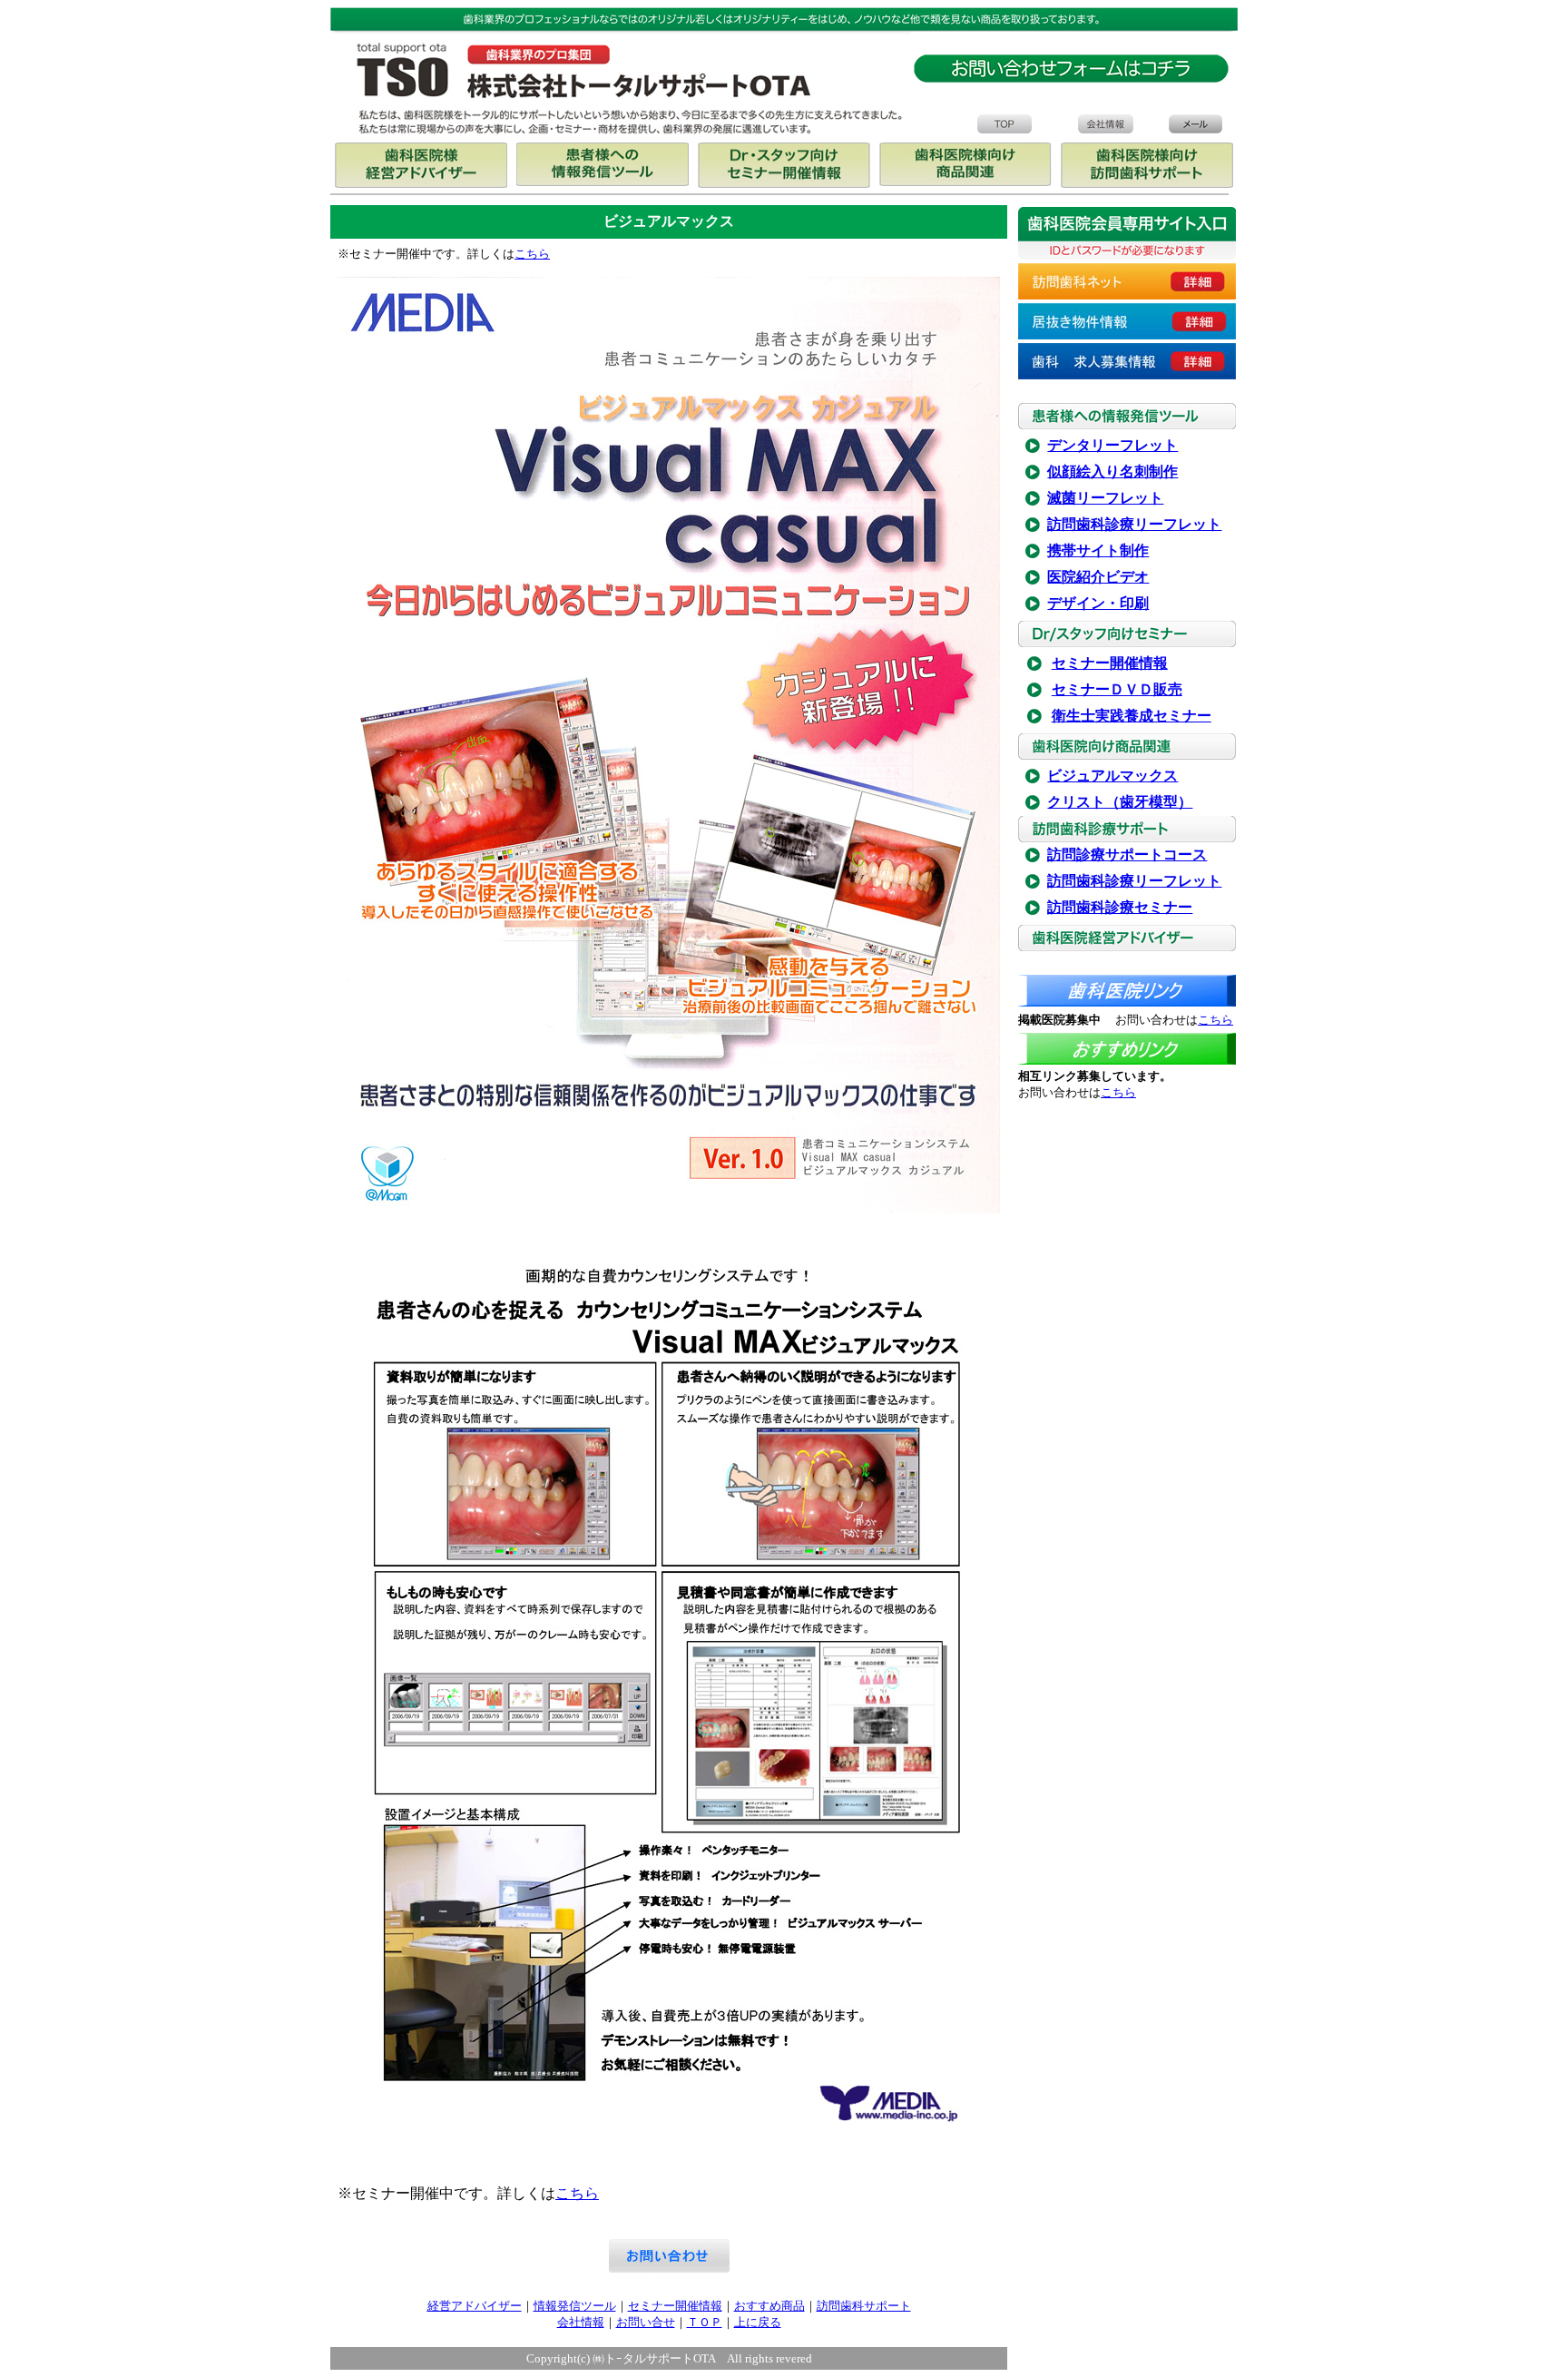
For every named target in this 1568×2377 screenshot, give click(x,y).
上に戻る (758, 2322)
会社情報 (581, 2322)
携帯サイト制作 (1098, 550)
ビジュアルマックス (1112, 776)
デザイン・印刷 (1098, 603)
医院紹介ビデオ (1098, 577)
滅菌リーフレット (1105, 498)
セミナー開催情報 (1110, 663)
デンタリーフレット (1112, 445)
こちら (532, 254)
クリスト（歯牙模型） (1120, 802)
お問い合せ (646, 2322)
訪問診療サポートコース (1127, 855)
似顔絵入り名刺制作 (1112, 471)
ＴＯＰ (705, 2322)
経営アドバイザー (475, 2306)
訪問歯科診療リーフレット (1134, 524)
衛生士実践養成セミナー (1132, 716)
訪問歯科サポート (864, 2306)
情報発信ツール (575, 2306)
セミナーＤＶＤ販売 (1117, 689)
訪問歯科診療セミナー (1120, 907)
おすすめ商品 (769, 2306)
